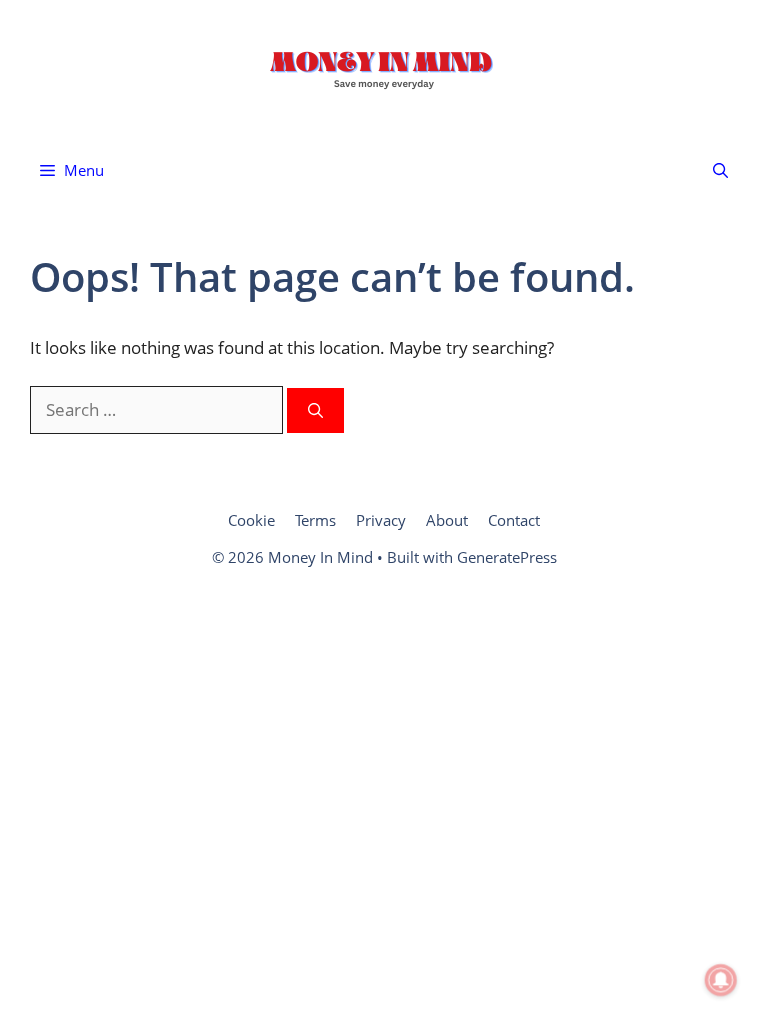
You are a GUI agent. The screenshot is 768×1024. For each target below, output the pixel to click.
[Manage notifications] (721, 980)
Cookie (251, 520)
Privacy (381, 520)
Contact (514, 520)
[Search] (315, 410)
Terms (315, 520)
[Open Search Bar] (720, 170)
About (447, 520)
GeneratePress (507, 557)
